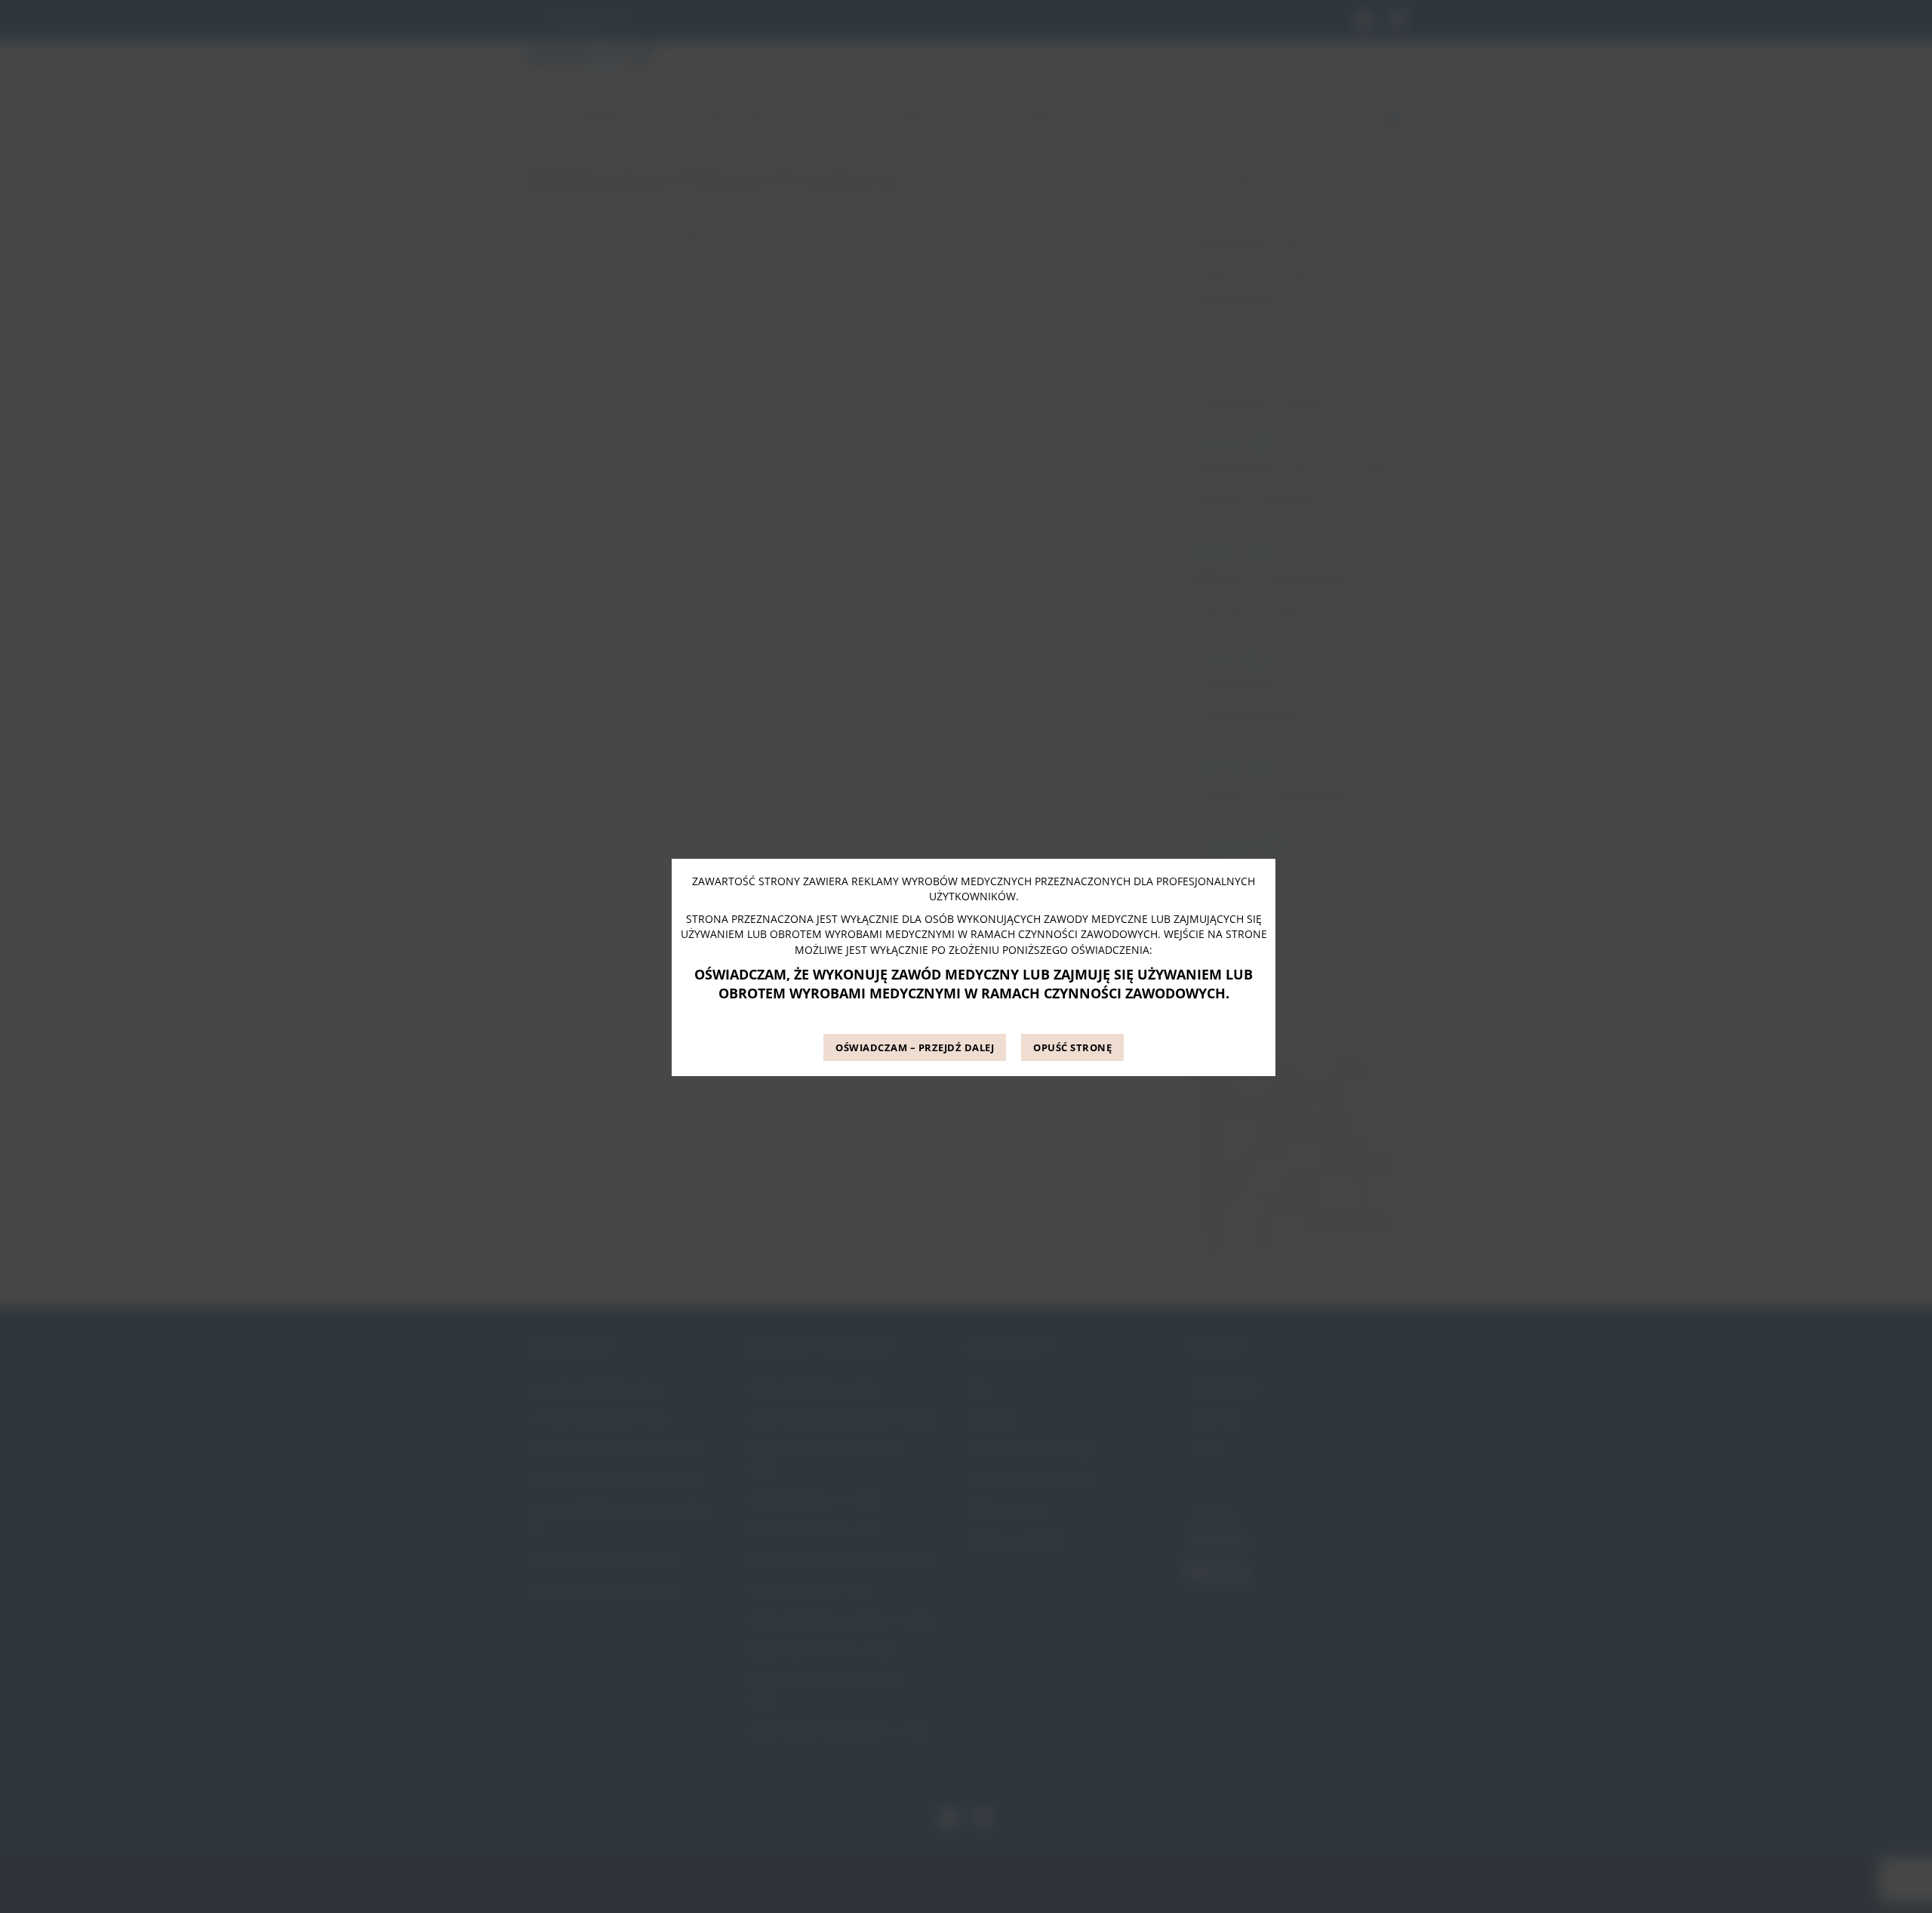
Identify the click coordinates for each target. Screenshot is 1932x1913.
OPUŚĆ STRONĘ (1072, 1048)
